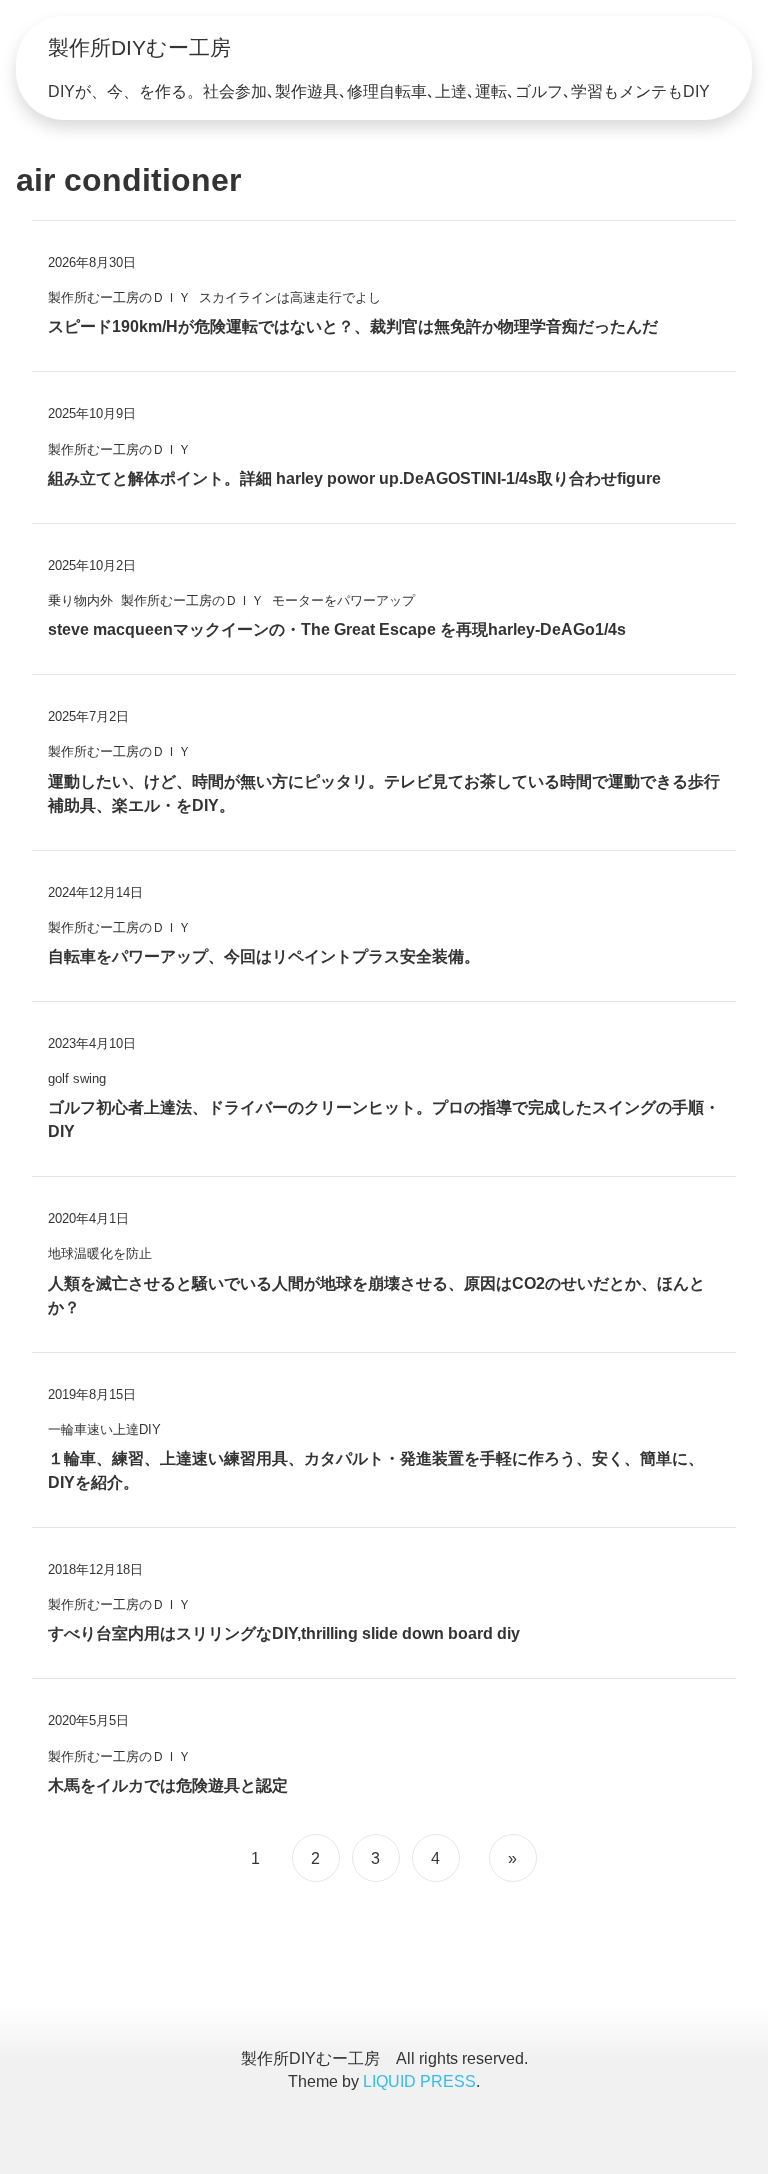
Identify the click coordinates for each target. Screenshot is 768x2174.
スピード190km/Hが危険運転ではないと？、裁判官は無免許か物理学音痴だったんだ (353, 326)
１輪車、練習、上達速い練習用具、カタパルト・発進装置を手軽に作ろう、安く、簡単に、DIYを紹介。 (376, 1470)
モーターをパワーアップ (343, 600)
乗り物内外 (80, 600)
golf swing (77, 1078)
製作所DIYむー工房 (139, 47)
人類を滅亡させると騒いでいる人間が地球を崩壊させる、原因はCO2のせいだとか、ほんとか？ (376, 1295)
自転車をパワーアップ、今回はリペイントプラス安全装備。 (264, 956)
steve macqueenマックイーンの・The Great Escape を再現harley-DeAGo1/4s (337, 629)
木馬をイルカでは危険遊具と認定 (168, 1785)
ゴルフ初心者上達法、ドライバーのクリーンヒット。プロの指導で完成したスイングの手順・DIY (384, 1119)
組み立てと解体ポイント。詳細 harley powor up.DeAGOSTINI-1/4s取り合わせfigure (354, 478)
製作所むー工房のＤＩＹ (119, 297)
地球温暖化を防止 (100, 1253)
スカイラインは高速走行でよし (290, 297)
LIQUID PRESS (419, 2081)
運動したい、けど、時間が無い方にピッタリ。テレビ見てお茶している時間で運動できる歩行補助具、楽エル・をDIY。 (384, 793)
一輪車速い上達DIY (104, 1429)
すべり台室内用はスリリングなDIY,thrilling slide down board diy (284, 1633)
